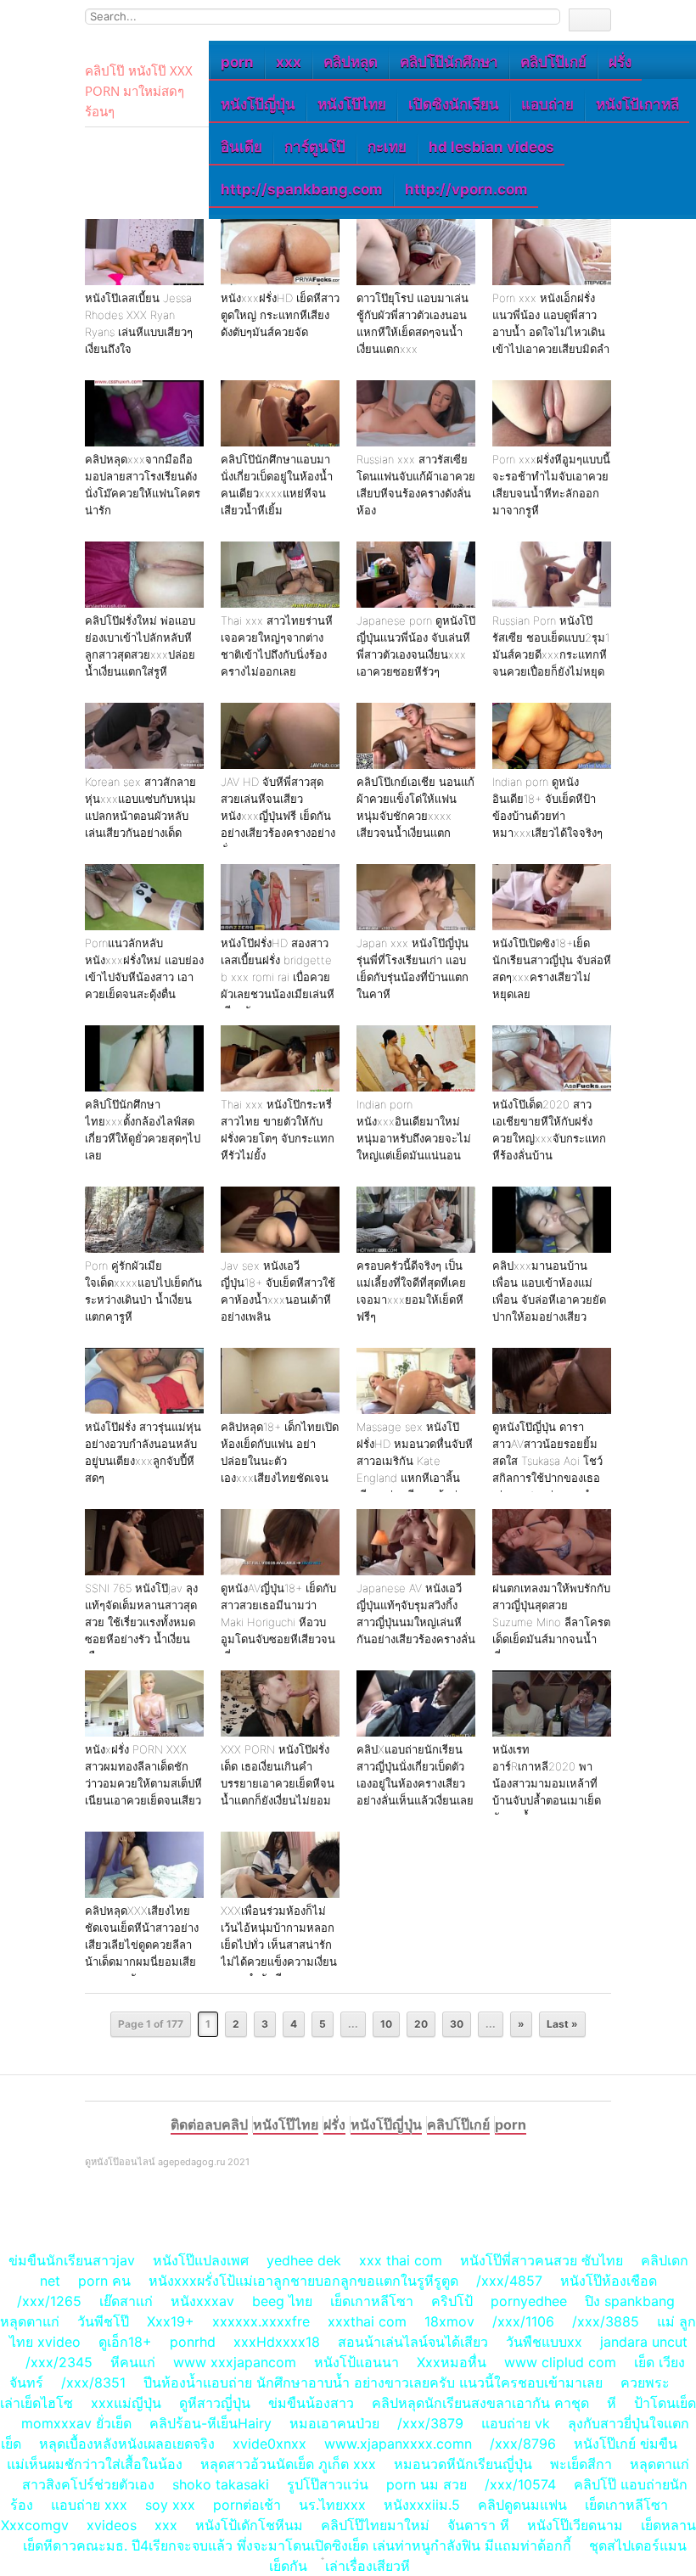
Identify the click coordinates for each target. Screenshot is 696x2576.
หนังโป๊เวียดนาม (575, 2525)
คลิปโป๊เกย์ (553, 62)
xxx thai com (401, 2260)
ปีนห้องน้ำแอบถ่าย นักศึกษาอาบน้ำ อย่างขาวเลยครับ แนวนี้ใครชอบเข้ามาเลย (373, 2382)
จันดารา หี (478, 2525)
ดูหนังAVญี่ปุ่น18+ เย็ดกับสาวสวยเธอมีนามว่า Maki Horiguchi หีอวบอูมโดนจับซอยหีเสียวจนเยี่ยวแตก (278, 1622)
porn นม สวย (427, 2484)
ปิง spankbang (630, 2301)
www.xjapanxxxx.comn (398, 2444)
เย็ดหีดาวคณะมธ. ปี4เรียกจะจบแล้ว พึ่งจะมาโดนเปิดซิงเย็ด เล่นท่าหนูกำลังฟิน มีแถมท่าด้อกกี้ (297, 2545)
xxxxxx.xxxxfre (261, 2321)
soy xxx (170, 2505)
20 (421, 2024)
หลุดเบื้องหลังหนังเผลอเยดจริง (127, 2444)
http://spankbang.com (302, 189)
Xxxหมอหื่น (452, 2362)
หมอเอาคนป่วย (334, 2423)
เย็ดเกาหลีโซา (372, 2301)
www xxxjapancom (235, 2362)
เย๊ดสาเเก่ (126, 2301)
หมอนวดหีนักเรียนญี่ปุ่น (463, 2464)
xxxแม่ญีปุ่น (126, 2403)
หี (612, 2403)
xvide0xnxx (269, 2444)
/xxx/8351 (93, 2382)
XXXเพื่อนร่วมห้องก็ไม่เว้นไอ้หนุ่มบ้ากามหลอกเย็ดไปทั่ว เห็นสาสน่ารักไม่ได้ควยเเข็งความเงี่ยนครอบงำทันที (279, 1945)
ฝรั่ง (620, 62)
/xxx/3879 (430, 2423)
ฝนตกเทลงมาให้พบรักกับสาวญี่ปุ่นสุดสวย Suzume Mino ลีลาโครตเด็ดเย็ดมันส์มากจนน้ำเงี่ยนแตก (551, 1622)
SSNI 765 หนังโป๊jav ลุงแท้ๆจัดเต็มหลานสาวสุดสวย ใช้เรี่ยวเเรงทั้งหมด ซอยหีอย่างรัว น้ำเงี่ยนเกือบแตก (141, 1622)
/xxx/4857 (509, 2281)
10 (386, 2024)
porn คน (104, 2281)
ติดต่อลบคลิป (209, 2124)
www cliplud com (560, 2362)
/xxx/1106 (523, 2321)
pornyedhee (529, 2301)
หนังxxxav (202, 2301)
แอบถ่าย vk (516, 2423)
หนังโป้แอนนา (356, 2362)
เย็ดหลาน (668, 2525)
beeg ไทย (282, 2301)
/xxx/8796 (523, 2444)
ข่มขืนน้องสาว (311, 2403)
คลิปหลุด (351, 62)
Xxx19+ (171, 2321)
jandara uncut (644, 2342)
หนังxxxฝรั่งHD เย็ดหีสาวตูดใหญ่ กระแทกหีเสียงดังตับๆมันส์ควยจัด (280, 315)
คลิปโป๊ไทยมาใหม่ (375, 2525)
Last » (562, 2024)
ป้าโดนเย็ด (665, 2403)
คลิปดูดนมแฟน (522, 2505)
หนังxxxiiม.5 (422, 2505)
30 (457, 2024)
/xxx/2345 (59, 2362)
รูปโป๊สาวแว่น (328, 2484)
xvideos (112, 2525)
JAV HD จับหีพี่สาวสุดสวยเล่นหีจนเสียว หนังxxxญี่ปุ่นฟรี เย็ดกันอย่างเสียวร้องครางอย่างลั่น (278, 816)
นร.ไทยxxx (332, 2505)
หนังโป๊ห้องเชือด (609, 2281)
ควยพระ (645, 2382)
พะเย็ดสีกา (581, 2464)
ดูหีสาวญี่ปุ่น (215, 2403)
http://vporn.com (466, 189)
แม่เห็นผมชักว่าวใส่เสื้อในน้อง (95, 2464)
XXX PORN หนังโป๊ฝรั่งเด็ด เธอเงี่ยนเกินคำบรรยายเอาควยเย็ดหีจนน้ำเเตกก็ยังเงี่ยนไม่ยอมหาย (278, 1783)
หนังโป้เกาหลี (637, 104)
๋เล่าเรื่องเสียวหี (368, 2566)
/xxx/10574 (520, 2484)
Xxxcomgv (35, 2525)
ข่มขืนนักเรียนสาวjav (72, 2260)
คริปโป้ (452, 2301)
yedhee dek (304, 2260)
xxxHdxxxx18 (277, 2342)
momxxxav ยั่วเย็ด (76, 2423)
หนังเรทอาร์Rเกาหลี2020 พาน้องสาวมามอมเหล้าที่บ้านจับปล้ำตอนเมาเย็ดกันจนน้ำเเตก (547, 1783)
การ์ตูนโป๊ (315, 147)
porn (237, 62)
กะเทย (387, 147)
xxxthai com (367, 2321)
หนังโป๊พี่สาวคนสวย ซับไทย (542, 2260)
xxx (289, 62)
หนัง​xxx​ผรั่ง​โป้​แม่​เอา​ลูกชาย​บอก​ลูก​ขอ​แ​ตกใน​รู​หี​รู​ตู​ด (303, 2281)
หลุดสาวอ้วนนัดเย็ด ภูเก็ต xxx (288, 2464)
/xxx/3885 (606, 2321)
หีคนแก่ (133, 2362)
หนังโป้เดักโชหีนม (249, 2525)
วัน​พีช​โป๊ (103, 2321)
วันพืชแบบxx (544, 2342)
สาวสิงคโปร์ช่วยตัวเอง (88, 2484)
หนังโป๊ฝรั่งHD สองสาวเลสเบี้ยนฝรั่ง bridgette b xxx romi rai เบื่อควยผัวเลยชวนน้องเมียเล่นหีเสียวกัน (278, 977)
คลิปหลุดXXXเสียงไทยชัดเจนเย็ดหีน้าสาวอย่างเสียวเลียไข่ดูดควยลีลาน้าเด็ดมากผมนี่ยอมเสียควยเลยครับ (142, 1945)
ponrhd (193, 2342)
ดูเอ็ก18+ (125, 2342)
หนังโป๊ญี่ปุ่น (258, 104)
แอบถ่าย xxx (89, 2505)
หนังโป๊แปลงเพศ (201, 2260)
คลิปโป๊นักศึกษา (449, 62)
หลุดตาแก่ (30, 2321)
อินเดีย (241, 147)
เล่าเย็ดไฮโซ (36, 2403)
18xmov (449, 2321)
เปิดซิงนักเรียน (454, 104)
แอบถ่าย (547, 104)
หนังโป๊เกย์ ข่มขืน (628, 2444)
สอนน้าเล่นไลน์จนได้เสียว (413, 2342)
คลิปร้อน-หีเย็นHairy (210, 2423)
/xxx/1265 (49, 2301)
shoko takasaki (221, 2484)
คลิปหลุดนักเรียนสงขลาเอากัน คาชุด (480, 2403)
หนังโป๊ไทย (352, 104)
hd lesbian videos (491, 147)
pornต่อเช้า (247, 2505)
